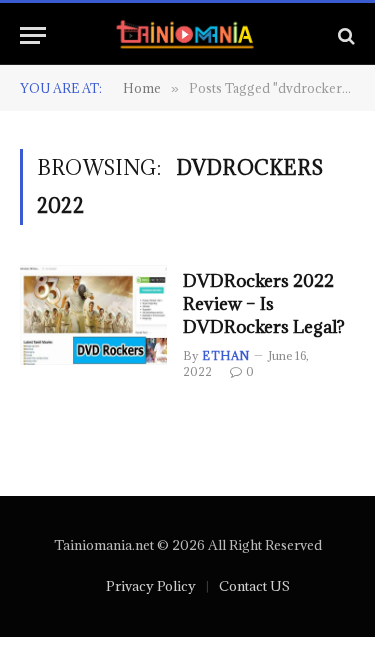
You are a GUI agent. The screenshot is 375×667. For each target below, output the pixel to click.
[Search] (344, 35)
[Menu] (33, 35)
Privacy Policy (151, 586)
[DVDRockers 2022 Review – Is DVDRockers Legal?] (93, 315)
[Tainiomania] (187, 35)
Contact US (254, 586)
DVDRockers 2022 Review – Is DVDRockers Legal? (264, 303)
